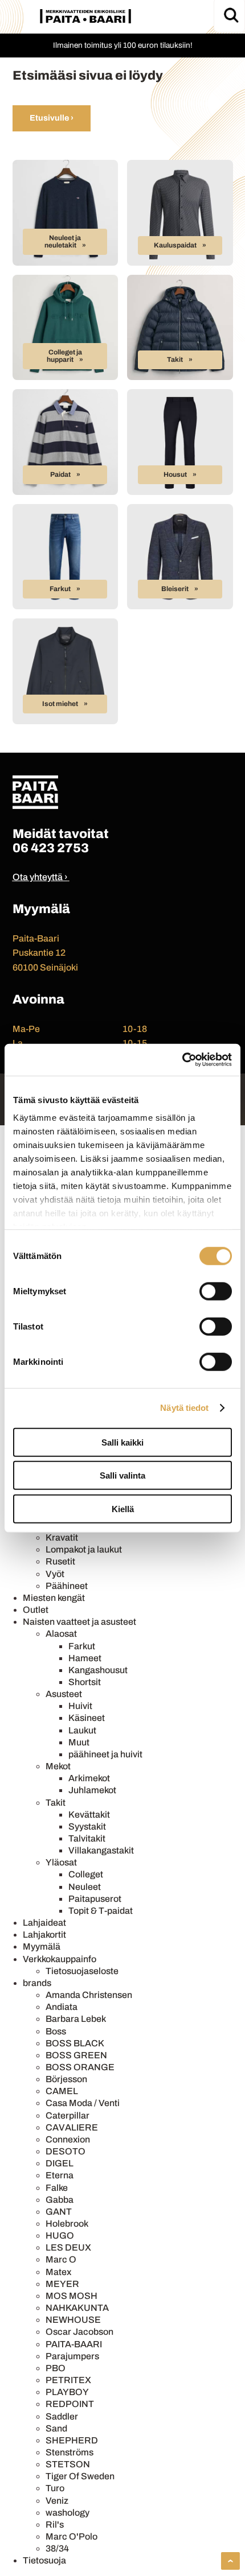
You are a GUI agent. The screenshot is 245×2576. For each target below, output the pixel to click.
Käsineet (87, 1718)
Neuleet (85, 1887)
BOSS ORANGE (80, 2067)
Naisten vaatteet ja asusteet (79, 1622)
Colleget (86, 1874)
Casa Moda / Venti (83, 2103)
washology (68, 2513)
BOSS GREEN (76, 2055)
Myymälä (42, 1947)
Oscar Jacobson (79, 2332)
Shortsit (85, 1682)
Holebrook (67, 2224)
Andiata (62, 2007)
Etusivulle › (52, 118)
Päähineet (67, 1586)
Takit (175, 360)
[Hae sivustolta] (231, 15)
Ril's (55, 2525)
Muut (79, 1742)
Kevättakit (89, 1815)
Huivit (80, 1706)
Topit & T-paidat (101, 1911)
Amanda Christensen (89, 1995)
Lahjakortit (44, 1935)
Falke (57, 2188)
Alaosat (61, 1634)
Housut (175, 474)
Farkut (60, 589)
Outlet (36, 1610)
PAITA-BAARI (74, 2344)
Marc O (61, 2259)
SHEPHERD (72, 2440)
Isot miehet (60, 704)
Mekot (58, 1766)
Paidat (60, 474)
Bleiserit (175, 589)
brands (37, 1983)
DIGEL (60, 2163)
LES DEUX (68, 2247)
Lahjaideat (44, 1923)
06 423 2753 (51, 848)
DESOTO (66, 2151)
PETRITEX (68, 2380)
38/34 (57, 2548)
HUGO (60, 2236)
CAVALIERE (72, 2127)
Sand (56, 2428)
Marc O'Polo (72, 2536)
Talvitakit (87, 1838)
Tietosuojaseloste (82, 1971)
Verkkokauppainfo (60, 1959)
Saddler (62, 2416)
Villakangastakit (101, 1850)
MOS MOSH (72, 2296)
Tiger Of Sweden (80, 2476)
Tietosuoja (44, 2560)
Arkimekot (89, 1778)
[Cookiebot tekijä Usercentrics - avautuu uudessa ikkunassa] (182, 1060)
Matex (58, 2272)
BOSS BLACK (75, 2043)
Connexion (68, 2139)
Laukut (82, 1730)
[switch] (216, 1291)
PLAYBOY (67, 2392)
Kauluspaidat (175, 245)
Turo (55, 2488)
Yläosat (61, 1862)
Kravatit (62, 1537)
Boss (56, 2031)
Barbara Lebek (76, 2019)
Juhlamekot (92, 1790)
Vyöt (55, 1574)
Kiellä (123, 1508)
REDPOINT (70, 2404)
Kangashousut (98, 1670)
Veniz (57, 2501)
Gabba (60, 2200)
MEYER (62, 2284)
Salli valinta (122, 1475)
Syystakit (87, 1826)
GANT (59, 2212)
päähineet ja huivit (105, 1754)
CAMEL (62, 2091)
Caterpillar (68, 2115)
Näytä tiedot (184, 1408)
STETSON (68, 2464)
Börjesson (66, 2079)
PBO (56, 2368)
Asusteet (64, 1694)
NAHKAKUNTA (77, 2308)
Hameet (85, 1658)
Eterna (60, 2175)
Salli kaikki (122, 1442)
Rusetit (60, 1561)
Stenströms (70, 2452)
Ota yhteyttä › (40, 877)
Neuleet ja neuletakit (63, 242)
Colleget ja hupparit (64, 356)
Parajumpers (72, 2356)
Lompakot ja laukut (84, 1549)
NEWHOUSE (73, 2320)
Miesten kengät (54, 1598)
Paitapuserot (95, 1899)
